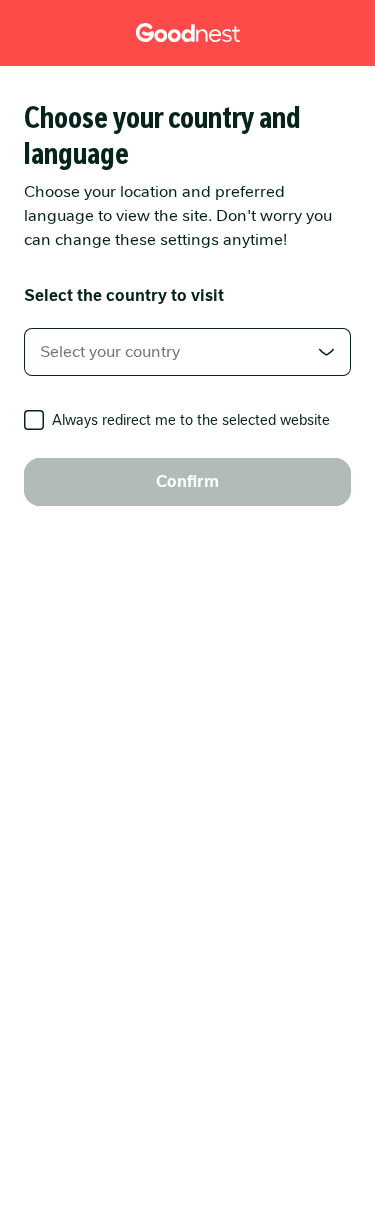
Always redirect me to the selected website (191, 420)
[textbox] (187, 352)
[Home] (188, 33)
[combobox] (187, 352)
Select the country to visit (124, 295)
